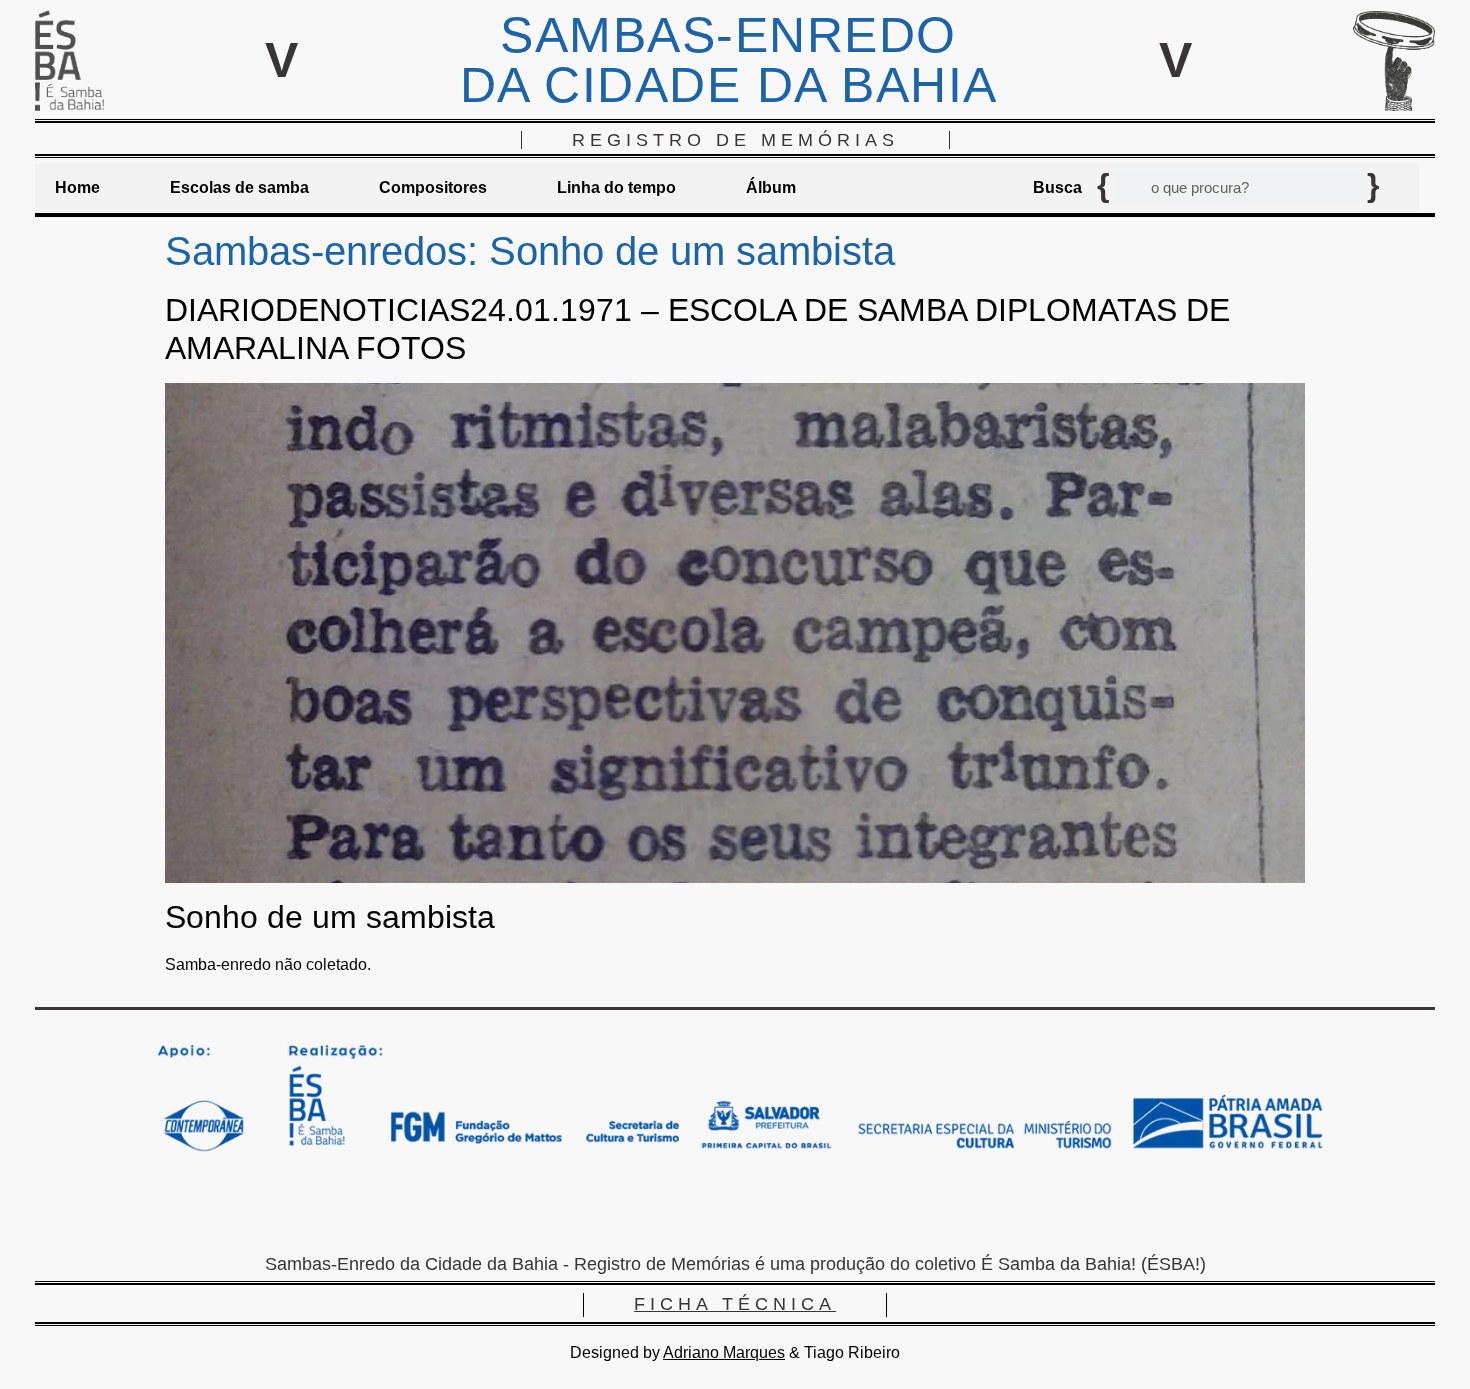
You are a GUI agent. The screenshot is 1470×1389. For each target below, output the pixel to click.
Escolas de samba (239, 187)
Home (77, 187)
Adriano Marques (724, 1352)
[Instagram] (735, 1210)
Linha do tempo (616, 187)
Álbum (771, 187)
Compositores (433, 187)
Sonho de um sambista (330, 917)
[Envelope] (675, 1210)
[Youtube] (795, 1210)
